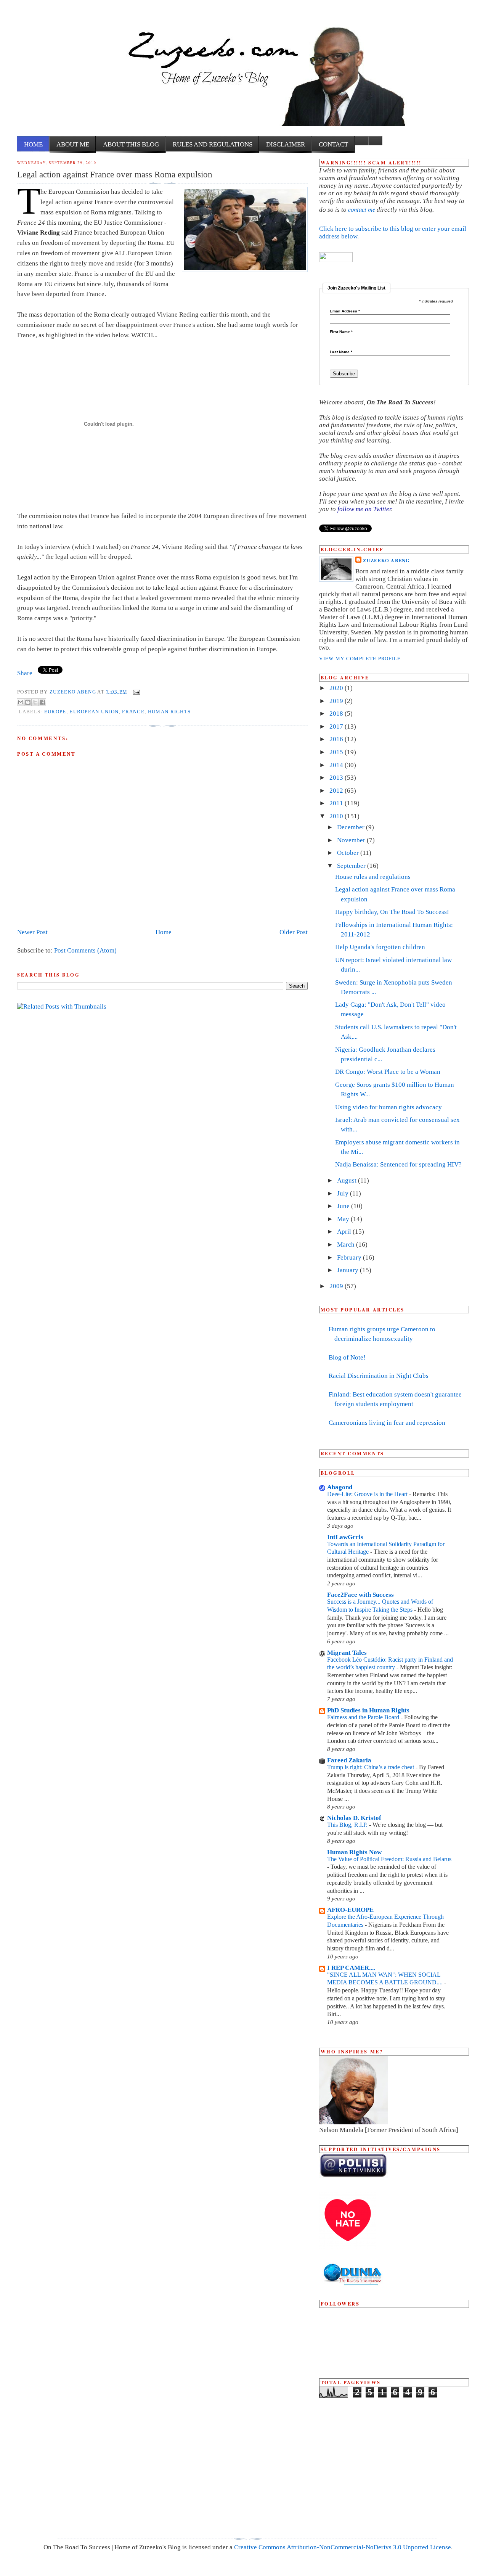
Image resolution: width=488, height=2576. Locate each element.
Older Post (294, 932)
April (345, 1232)
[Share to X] (35, 702)
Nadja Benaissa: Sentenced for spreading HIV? (398, 1164)
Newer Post (32, 932)
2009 (337, 1286)
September (352, 866)
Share (25, 673)
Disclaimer (286, 144)
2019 (337, 701)
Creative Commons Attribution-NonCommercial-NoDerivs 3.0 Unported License (343, 2547)
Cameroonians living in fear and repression (387, 1423)
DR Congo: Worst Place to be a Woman (388, 1072)
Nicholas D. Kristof (354, 1818)
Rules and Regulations (213, 144)
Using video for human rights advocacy (388, 1107)
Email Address (345, 311)
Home (33, 144)
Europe (55, 712)
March (347, 1245)
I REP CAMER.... (351, 1968)
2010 (337, 816)
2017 (337, 726)
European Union (94, 712)
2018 (337, 714)
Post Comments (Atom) (85, 950)
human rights (169, 712)
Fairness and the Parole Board (364, 1717)
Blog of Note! (347, 1357)
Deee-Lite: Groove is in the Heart (368, 1494)
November (352, 840)
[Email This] (21, 702)
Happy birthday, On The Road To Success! (392, 912)
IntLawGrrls (345, 1537)
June (344, 1206)
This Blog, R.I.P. (348, 1825)
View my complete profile (360, 658)
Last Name (341, 352)
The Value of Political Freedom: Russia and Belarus (389, 1859)
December (352, 827)
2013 (337, 778)
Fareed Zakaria (349, 1760)
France (133, 712)
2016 (337, 739)
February (350, 1257)
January (348, 1270)
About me (73, 144)
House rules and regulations (373, 877)
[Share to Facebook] (42, 702)
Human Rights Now (354, 1852)
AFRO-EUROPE (350, 1910)
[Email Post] (136, 691)
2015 (337, 752)
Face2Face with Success (360, 1595)
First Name (341, 332)
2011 (337, 803)
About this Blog (131, 144)
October (349, 853)
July (344, 1193)
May (344, 1219)
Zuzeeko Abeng (73, 691)
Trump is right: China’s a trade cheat (371, 1767)
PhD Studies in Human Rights (368, 1710)
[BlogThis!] (28, 702)
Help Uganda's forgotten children (380, 947)
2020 (337, 688)
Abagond (340, 1487)
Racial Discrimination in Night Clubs (379, 1376)
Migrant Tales (347, 1653)
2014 (337, 765)
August (348, 1180)
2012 (337, 791)
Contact (333, 144)
